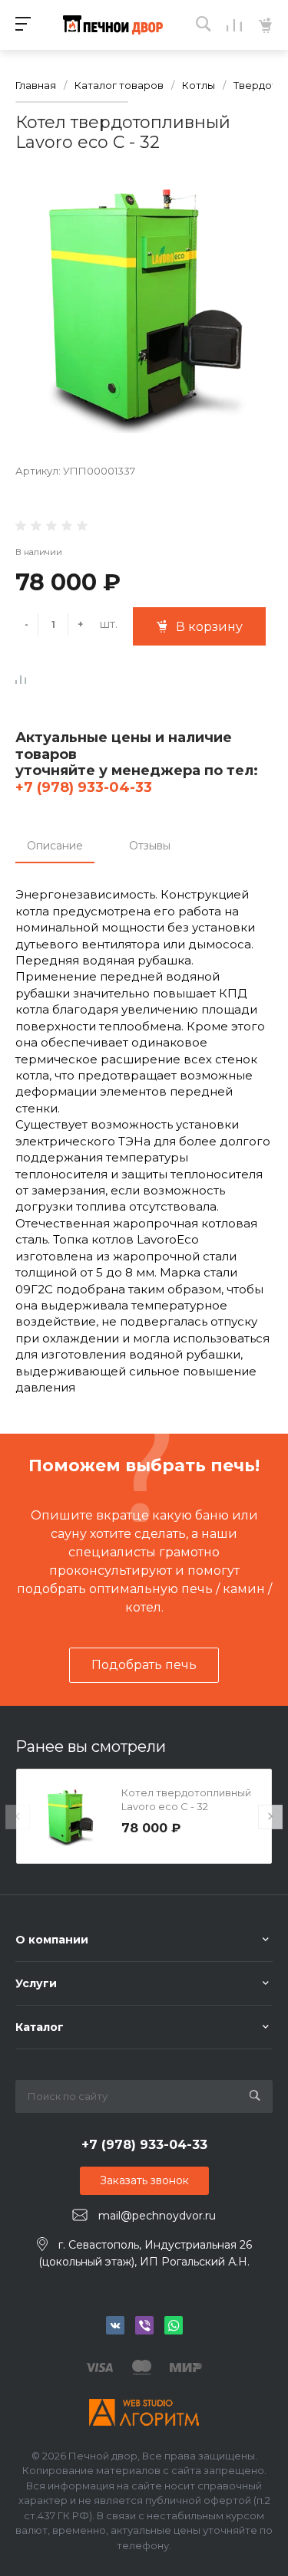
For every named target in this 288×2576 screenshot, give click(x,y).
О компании (52, 1940)
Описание (55, 846)
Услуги (36, 1983)
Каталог (40, 2027)
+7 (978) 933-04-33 (84, 787)
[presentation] (18, 1817)
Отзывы (150, 846)
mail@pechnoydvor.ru (157, 2216)
